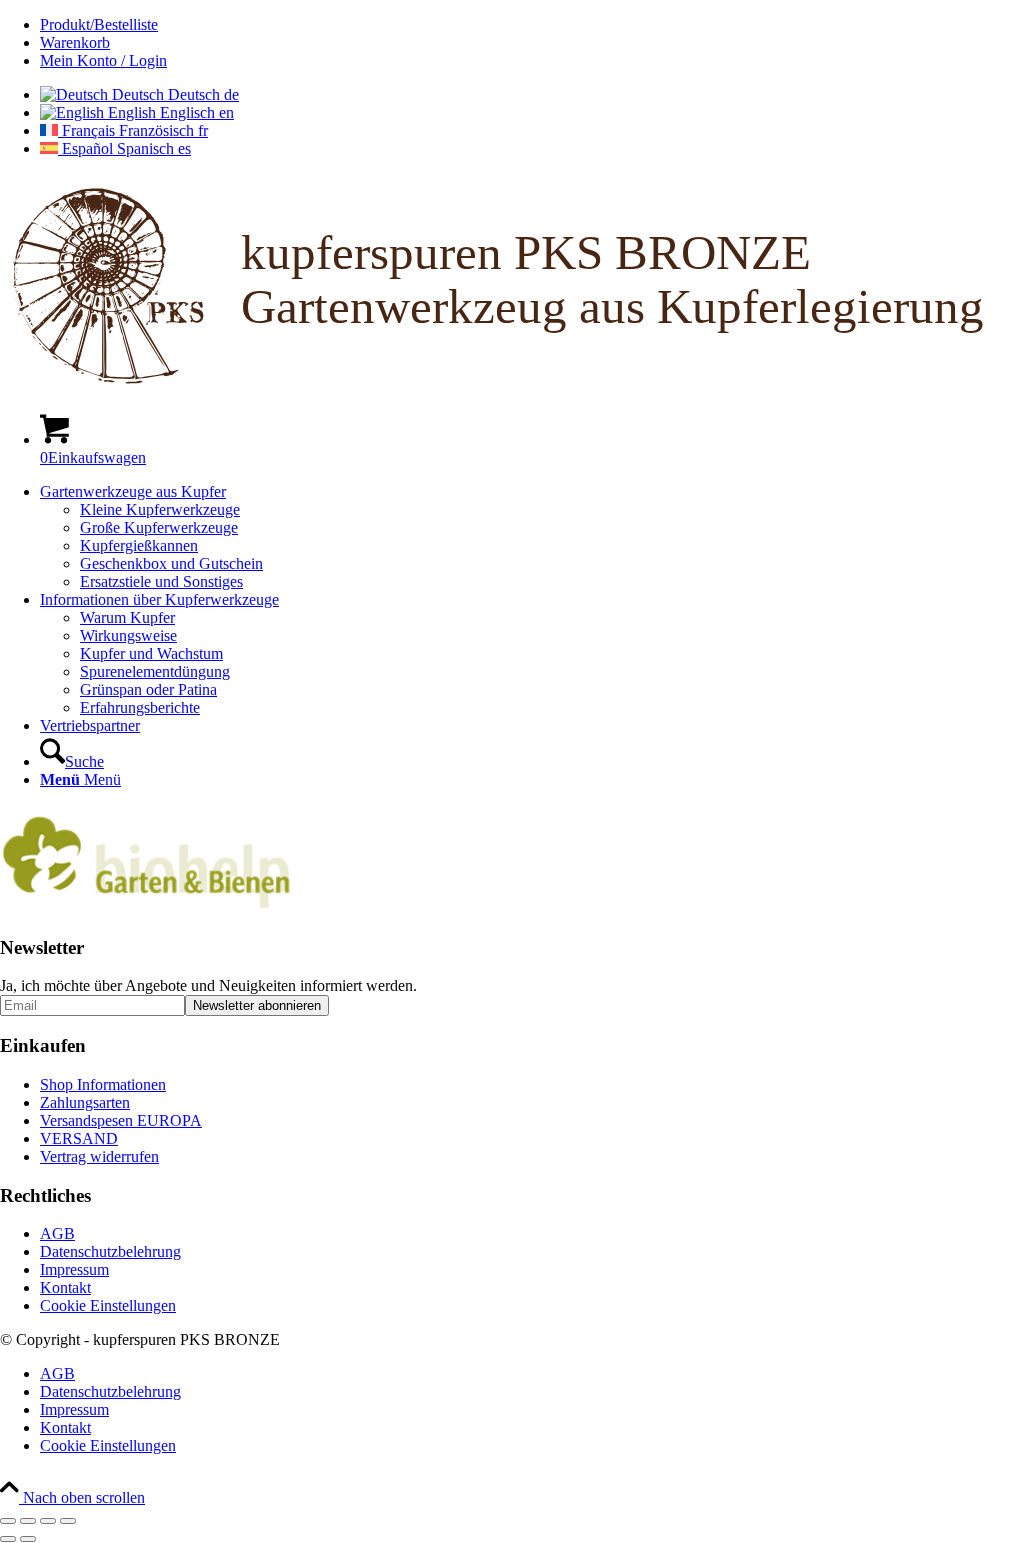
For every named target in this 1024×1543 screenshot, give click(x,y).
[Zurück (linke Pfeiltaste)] (8, 1539)
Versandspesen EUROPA (121, 1120)
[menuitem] (532, 25)
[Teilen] (48, 1521)
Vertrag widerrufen (99, 1156)
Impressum (74, 1269)
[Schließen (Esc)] (68, 1521)
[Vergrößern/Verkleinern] (8, 1521)
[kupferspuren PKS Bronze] (512, 387)
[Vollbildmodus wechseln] (28, 1521)
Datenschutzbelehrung (110, 1251)
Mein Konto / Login (103, 60)
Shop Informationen (103, 1084)
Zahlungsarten (85, 1102)
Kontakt (65, 1287)
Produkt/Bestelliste (99, 24)
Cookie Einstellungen (108, 1305)
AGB (57, 1233)
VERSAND (79, 1138)
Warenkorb (75, 42)
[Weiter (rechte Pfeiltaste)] (28, 1539)
